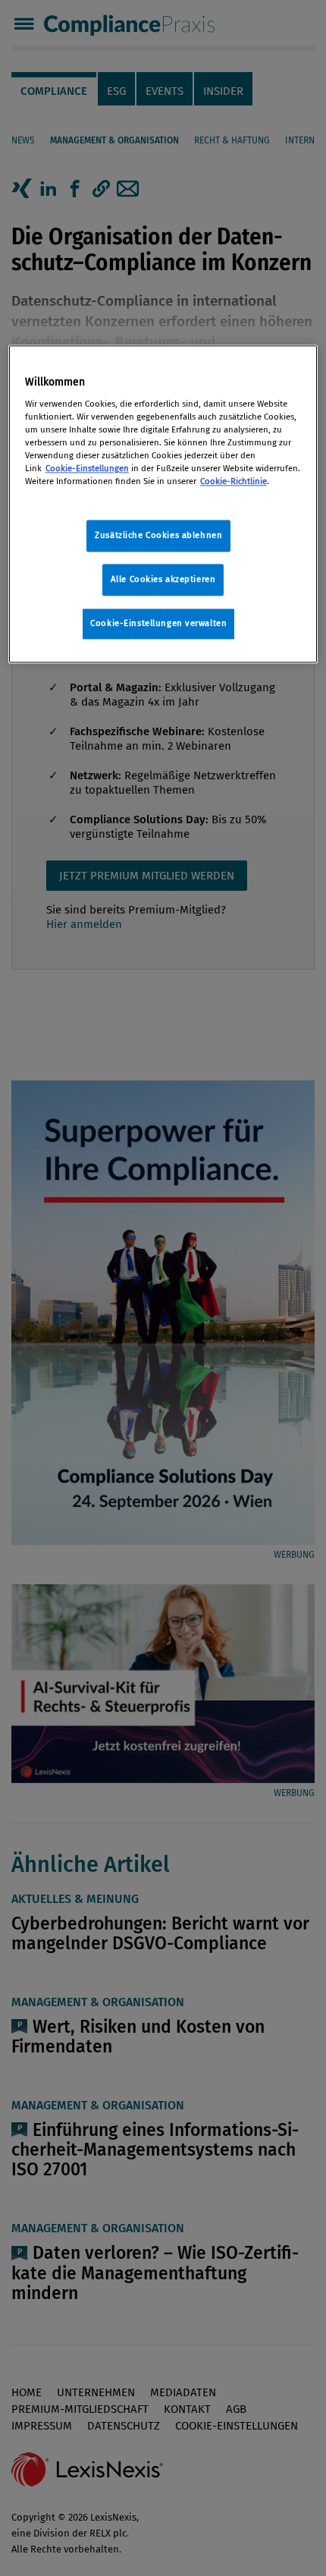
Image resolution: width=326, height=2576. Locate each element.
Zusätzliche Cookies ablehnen (158, 536)
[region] (163, 505)
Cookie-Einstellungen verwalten (158, 624)
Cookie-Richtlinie (234, 482)
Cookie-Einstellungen (87, 469)
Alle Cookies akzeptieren (163, 580)
